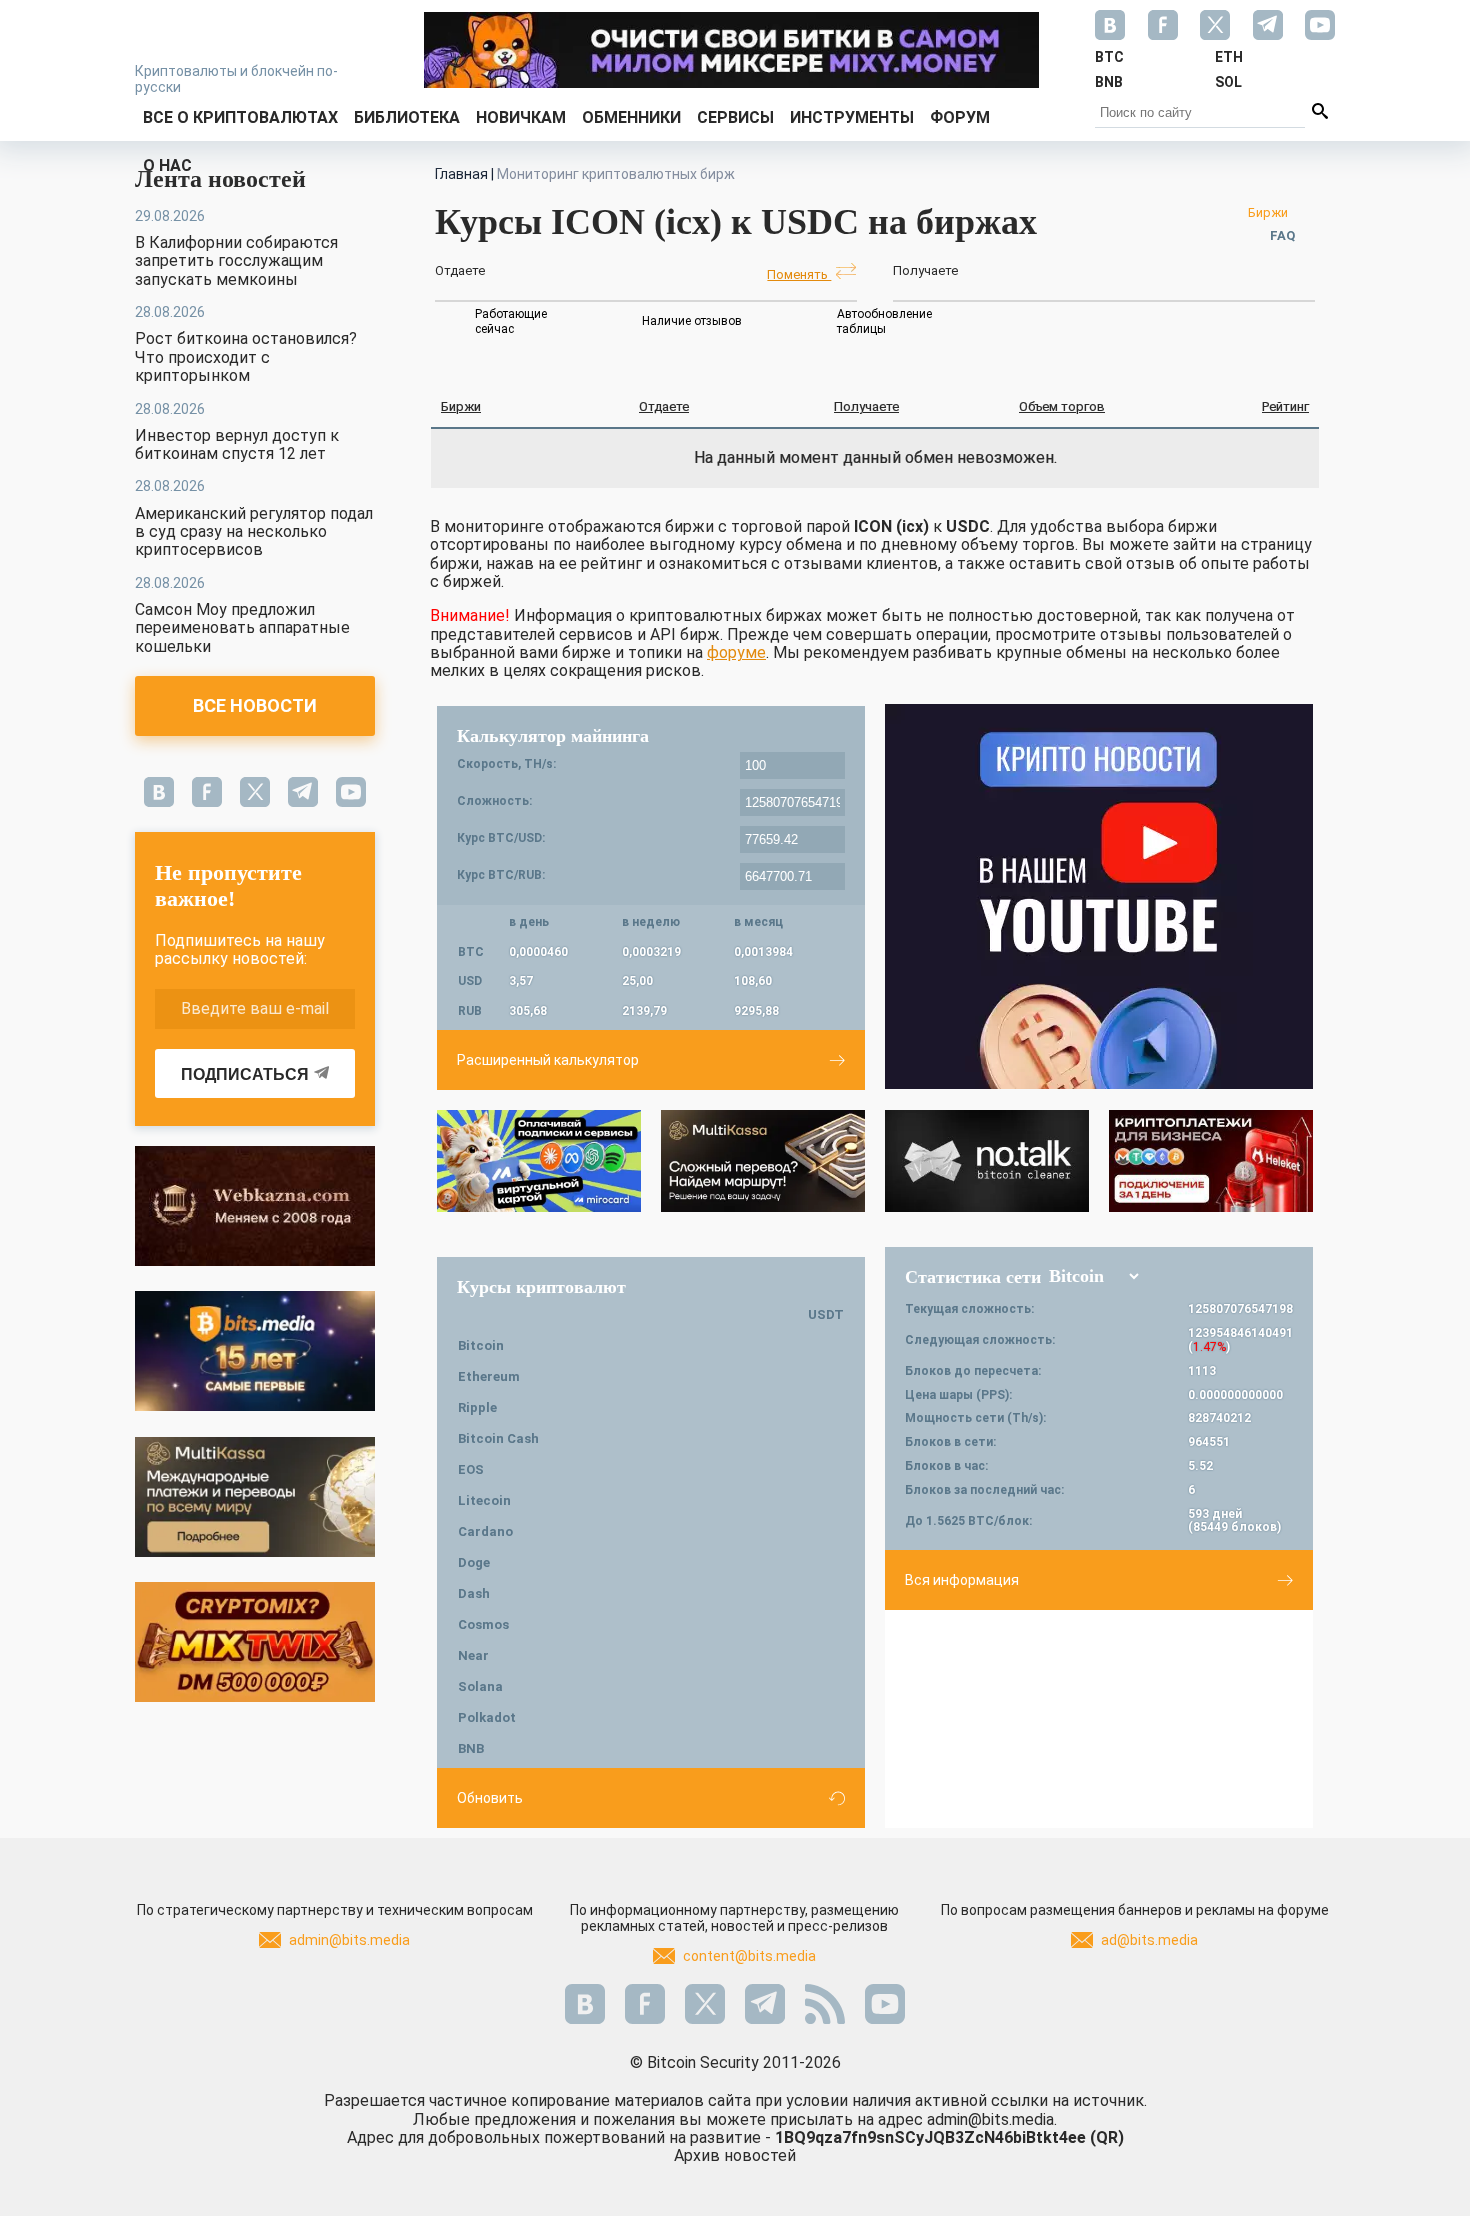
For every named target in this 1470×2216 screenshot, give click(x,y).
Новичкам (521, 117)
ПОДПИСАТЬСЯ (245, 1074)
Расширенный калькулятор (548, 1060)
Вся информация (962, 1580)
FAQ (1282, 235)
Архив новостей (735, 2155)
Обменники (631, 117)
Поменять (799, 274)
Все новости (255, 705)
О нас (167, 165)
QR (1107, 2137)
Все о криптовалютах (240, 117)
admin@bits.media (349, 1940)
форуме (736, 652)
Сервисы (735, 117)
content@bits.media (749, 1956)
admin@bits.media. (992, 2119)
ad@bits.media (1149, 1940)
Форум (960, 117)
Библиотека (407, 117)
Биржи (1268, 212)
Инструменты (852, 117)
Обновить (490, 1798)
